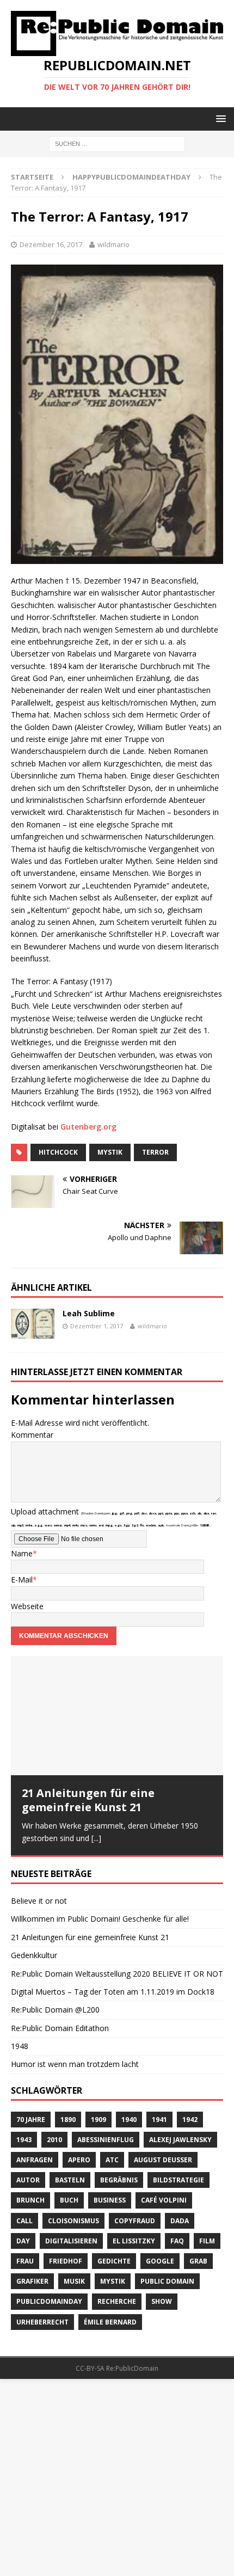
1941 (159, 2118)
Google (160, 2261)
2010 (54, 2139)
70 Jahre (31, 2118)
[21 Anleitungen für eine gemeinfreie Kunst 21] (117, 1716)
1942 (190, 2118)
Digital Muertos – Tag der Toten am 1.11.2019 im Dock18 (113, 1991)
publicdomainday (49, 2301)
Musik (74, 2281)
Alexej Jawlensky (180, 2139)
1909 (98, 2118)
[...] (96, 1838)
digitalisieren (71, 2240)
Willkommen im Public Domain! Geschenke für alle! (100, 1918)
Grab (198, 2261)
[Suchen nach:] (117, 143)
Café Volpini (164, 2200)
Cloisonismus (73, 2220)
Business (110, 2200)
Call (24, 2220)
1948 (20, 2046)
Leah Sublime (89, 1313)
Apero (79, 2159)
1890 (68, 2118)
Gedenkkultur (34, 1955)
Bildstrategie (178, 2179)
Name (22, 1553)
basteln (70, 2179)
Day (23, 2240)
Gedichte (114, 2261)
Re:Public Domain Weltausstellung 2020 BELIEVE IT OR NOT (117, 1973)
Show (162, 2301)
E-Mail (22, 1580)
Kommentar (32, 1435)
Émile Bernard (110, 2321)
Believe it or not (39, 1900)
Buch (69, 2200)
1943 (24, 2139)
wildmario (113, 244)
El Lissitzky (134, 2240)
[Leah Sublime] (33, 1335)
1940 (129, 2118)
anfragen (35, 2159)
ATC (112, 2159)
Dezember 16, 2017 (51, 244)
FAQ (177, 2240)
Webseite (27, 1606)
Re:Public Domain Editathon (60, 2028)
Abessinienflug (106, 2139)
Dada (180, 2220)
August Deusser (163, 2159)
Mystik (110, 1152)
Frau (25, 2261)
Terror (155, 1152)
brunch (30, 2200)
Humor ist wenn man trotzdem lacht (75, 2063)
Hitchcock (58, 1152)
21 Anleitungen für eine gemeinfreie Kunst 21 (88, 1800)
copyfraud (135, 2220)
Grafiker (32, 2281)
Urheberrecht (42, 2321)
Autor (28, 2179)
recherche (117, 2301)
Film (207, 2240)
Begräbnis (119, 2179)
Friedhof (66, 2261)
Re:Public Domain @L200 (55, 2009)
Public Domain (167, 2281)
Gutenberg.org (88, 1127)
